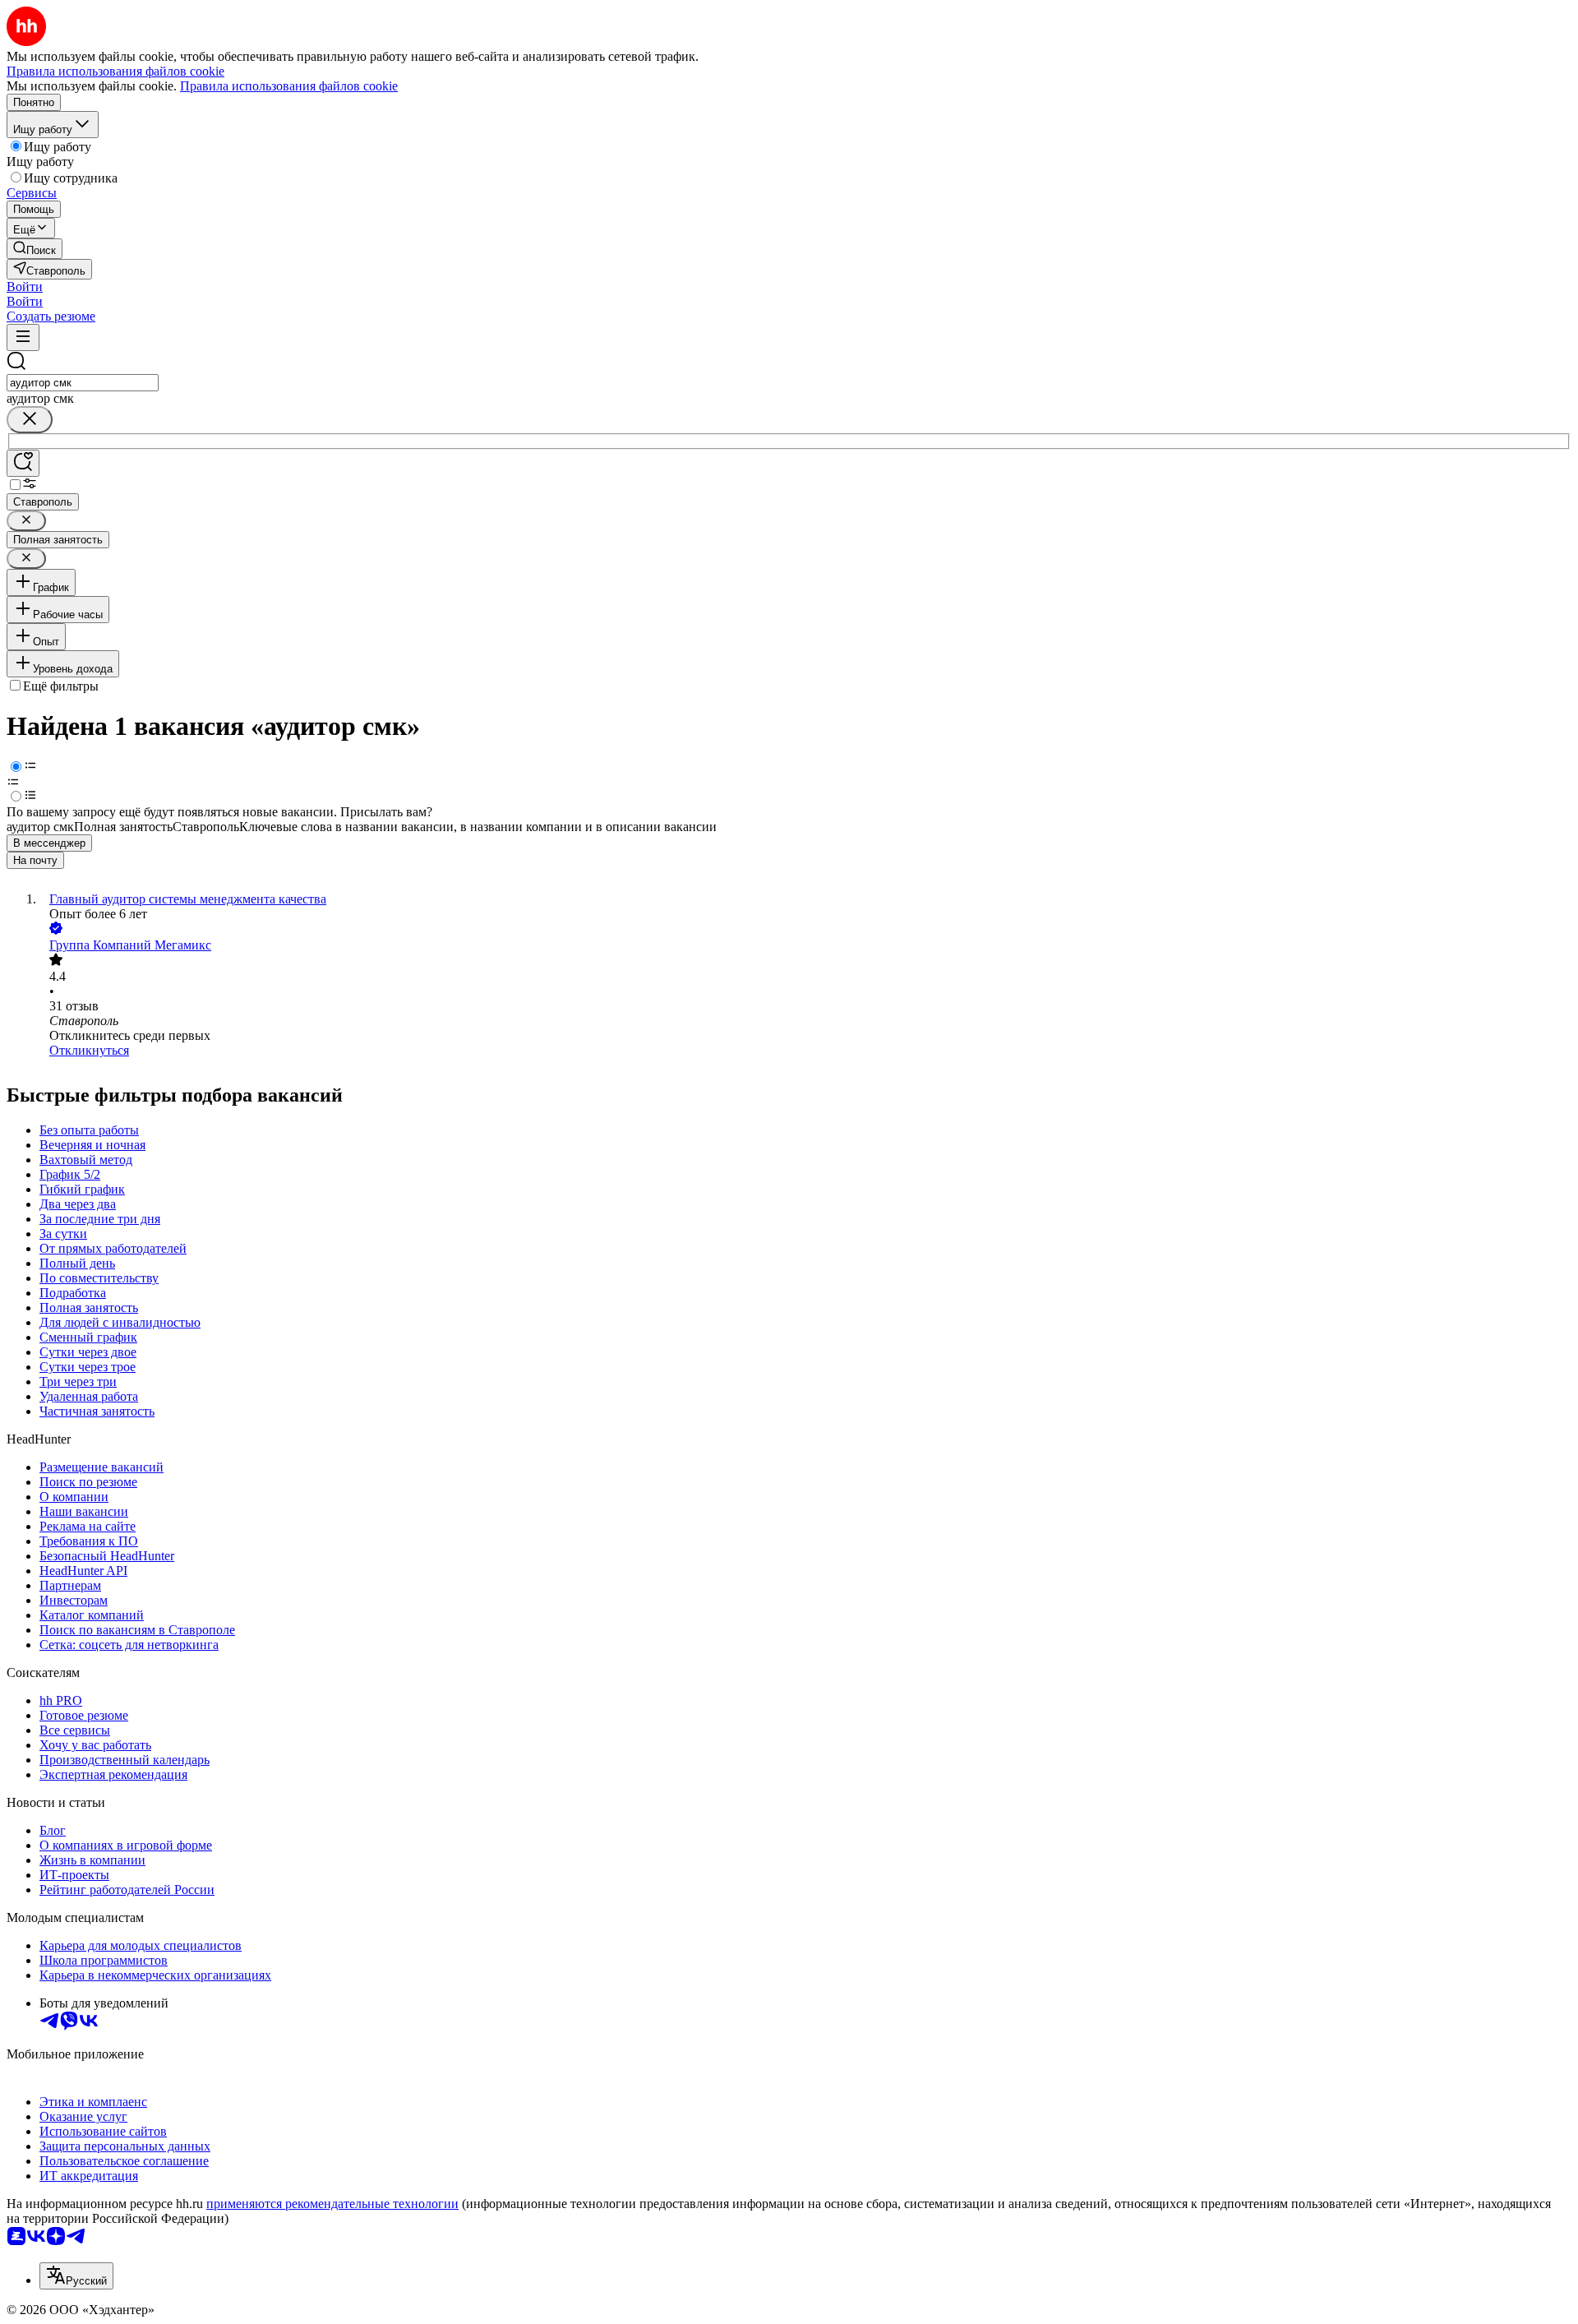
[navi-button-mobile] (23, 337)
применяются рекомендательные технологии (332, 2204)
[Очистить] (30, 420)
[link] (35, 249)
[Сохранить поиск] (23, 463)
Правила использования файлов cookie (289, 86)
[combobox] (83, 383)
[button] (25, 286)
